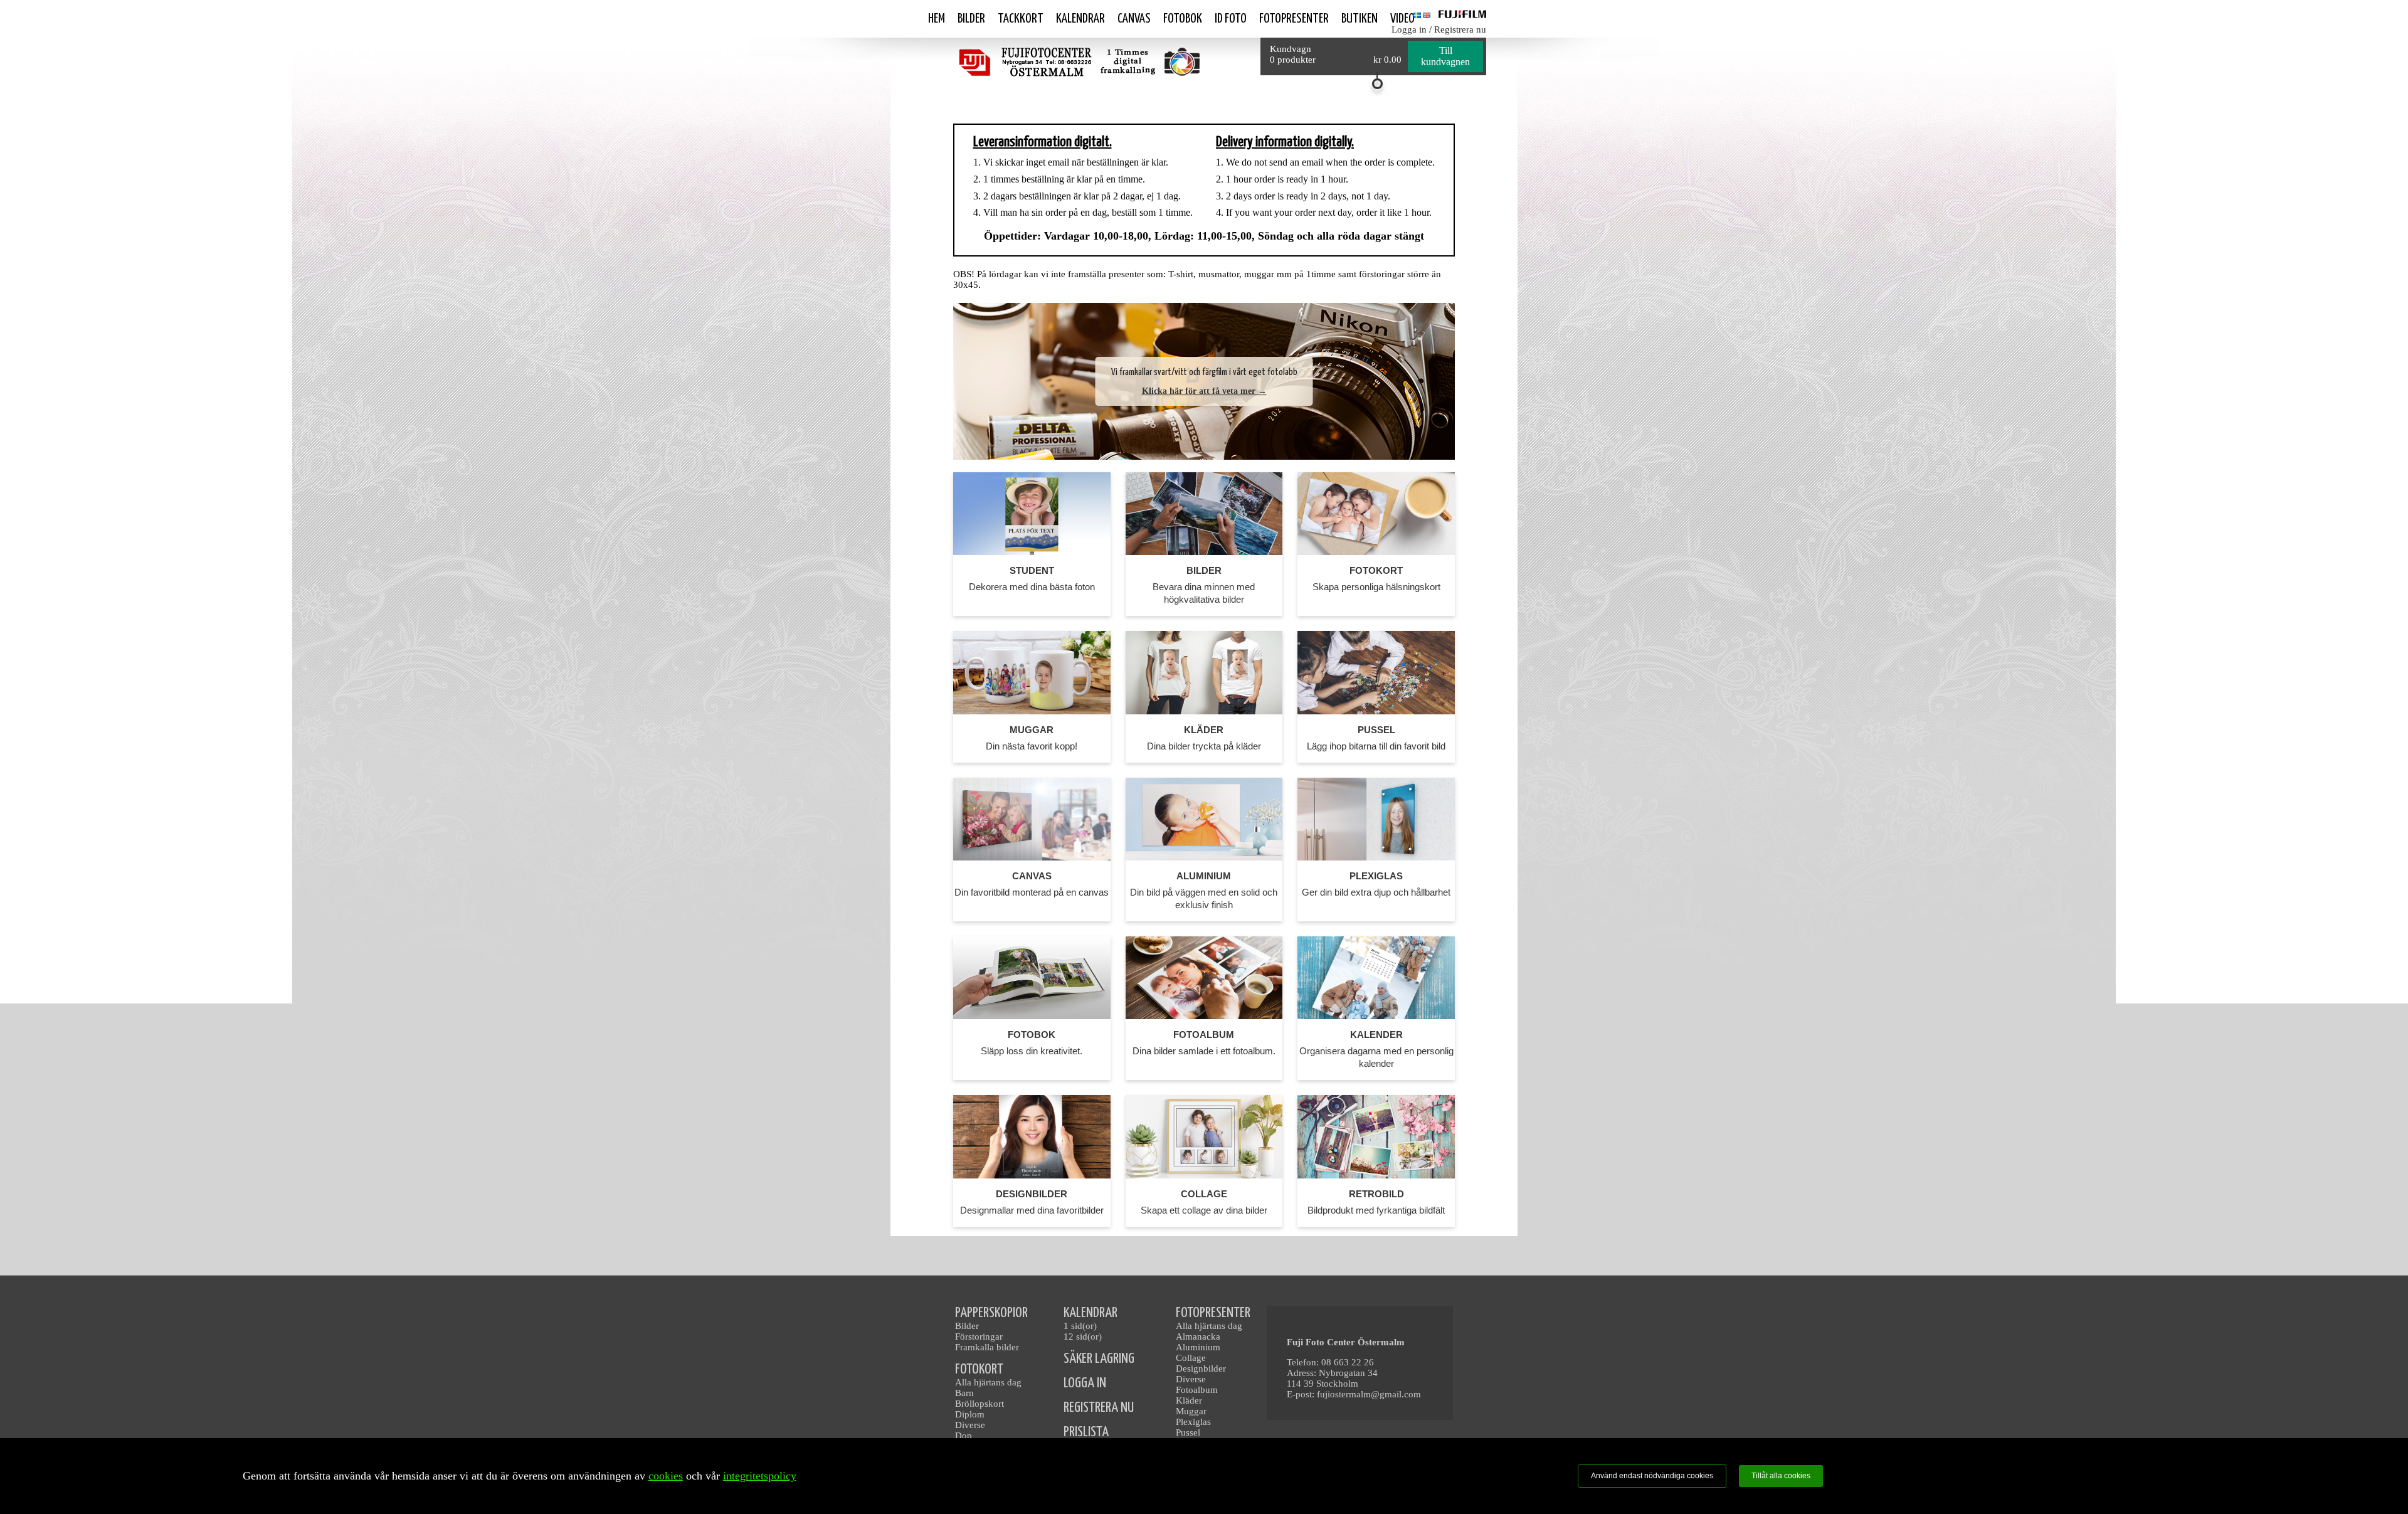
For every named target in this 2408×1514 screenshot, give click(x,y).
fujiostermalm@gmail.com (1369, 1394)
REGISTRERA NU (1099, 1408)
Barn (964, 1393)
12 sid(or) (1083, 1337)
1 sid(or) (1080, 1326)
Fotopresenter (1294, 19)
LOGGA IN (1085, 1383)
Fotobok (1183, 19)
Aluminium (1198, 1347)
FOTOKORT (979, 1369)
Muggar (1191, 1411)
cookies (666, 1476)
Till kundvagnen (1445, 56)
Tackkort (1021, 19)
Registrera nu (1460, 29)
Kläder (1189, 1400)
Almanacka (1198, 1337)
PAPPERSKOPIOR (991, 1313)
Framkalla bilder (987, 1347)
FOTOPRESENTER (1213, 1313)
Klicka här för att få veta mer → (1204, 391)
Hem (937, 19)
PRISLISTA (1086, 1432)
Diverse (970, 1425)
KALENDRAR (1090, 1313)
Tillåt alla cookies (1781, 1476)
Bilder (971, 19)
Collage (1191, 1358)
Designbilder (1201, 1368)
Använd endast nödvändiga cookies (1652, 1476)
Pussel (1188, 1432)
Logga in (1409, 29)
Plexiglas (1193, 1422)
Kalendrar (1080, 19)
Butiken (1360, 19)
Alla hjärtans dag (988, 1382)
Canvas (1134, 19)
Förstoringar (979, 1337)
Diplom (970, 1414)
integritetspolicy (760, 1476)
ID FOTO (1231, 19)
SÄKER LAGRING (1099, 1359)
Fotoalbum (1197, 1390)
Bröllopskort (980, 1404)
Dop (964, 1436)
